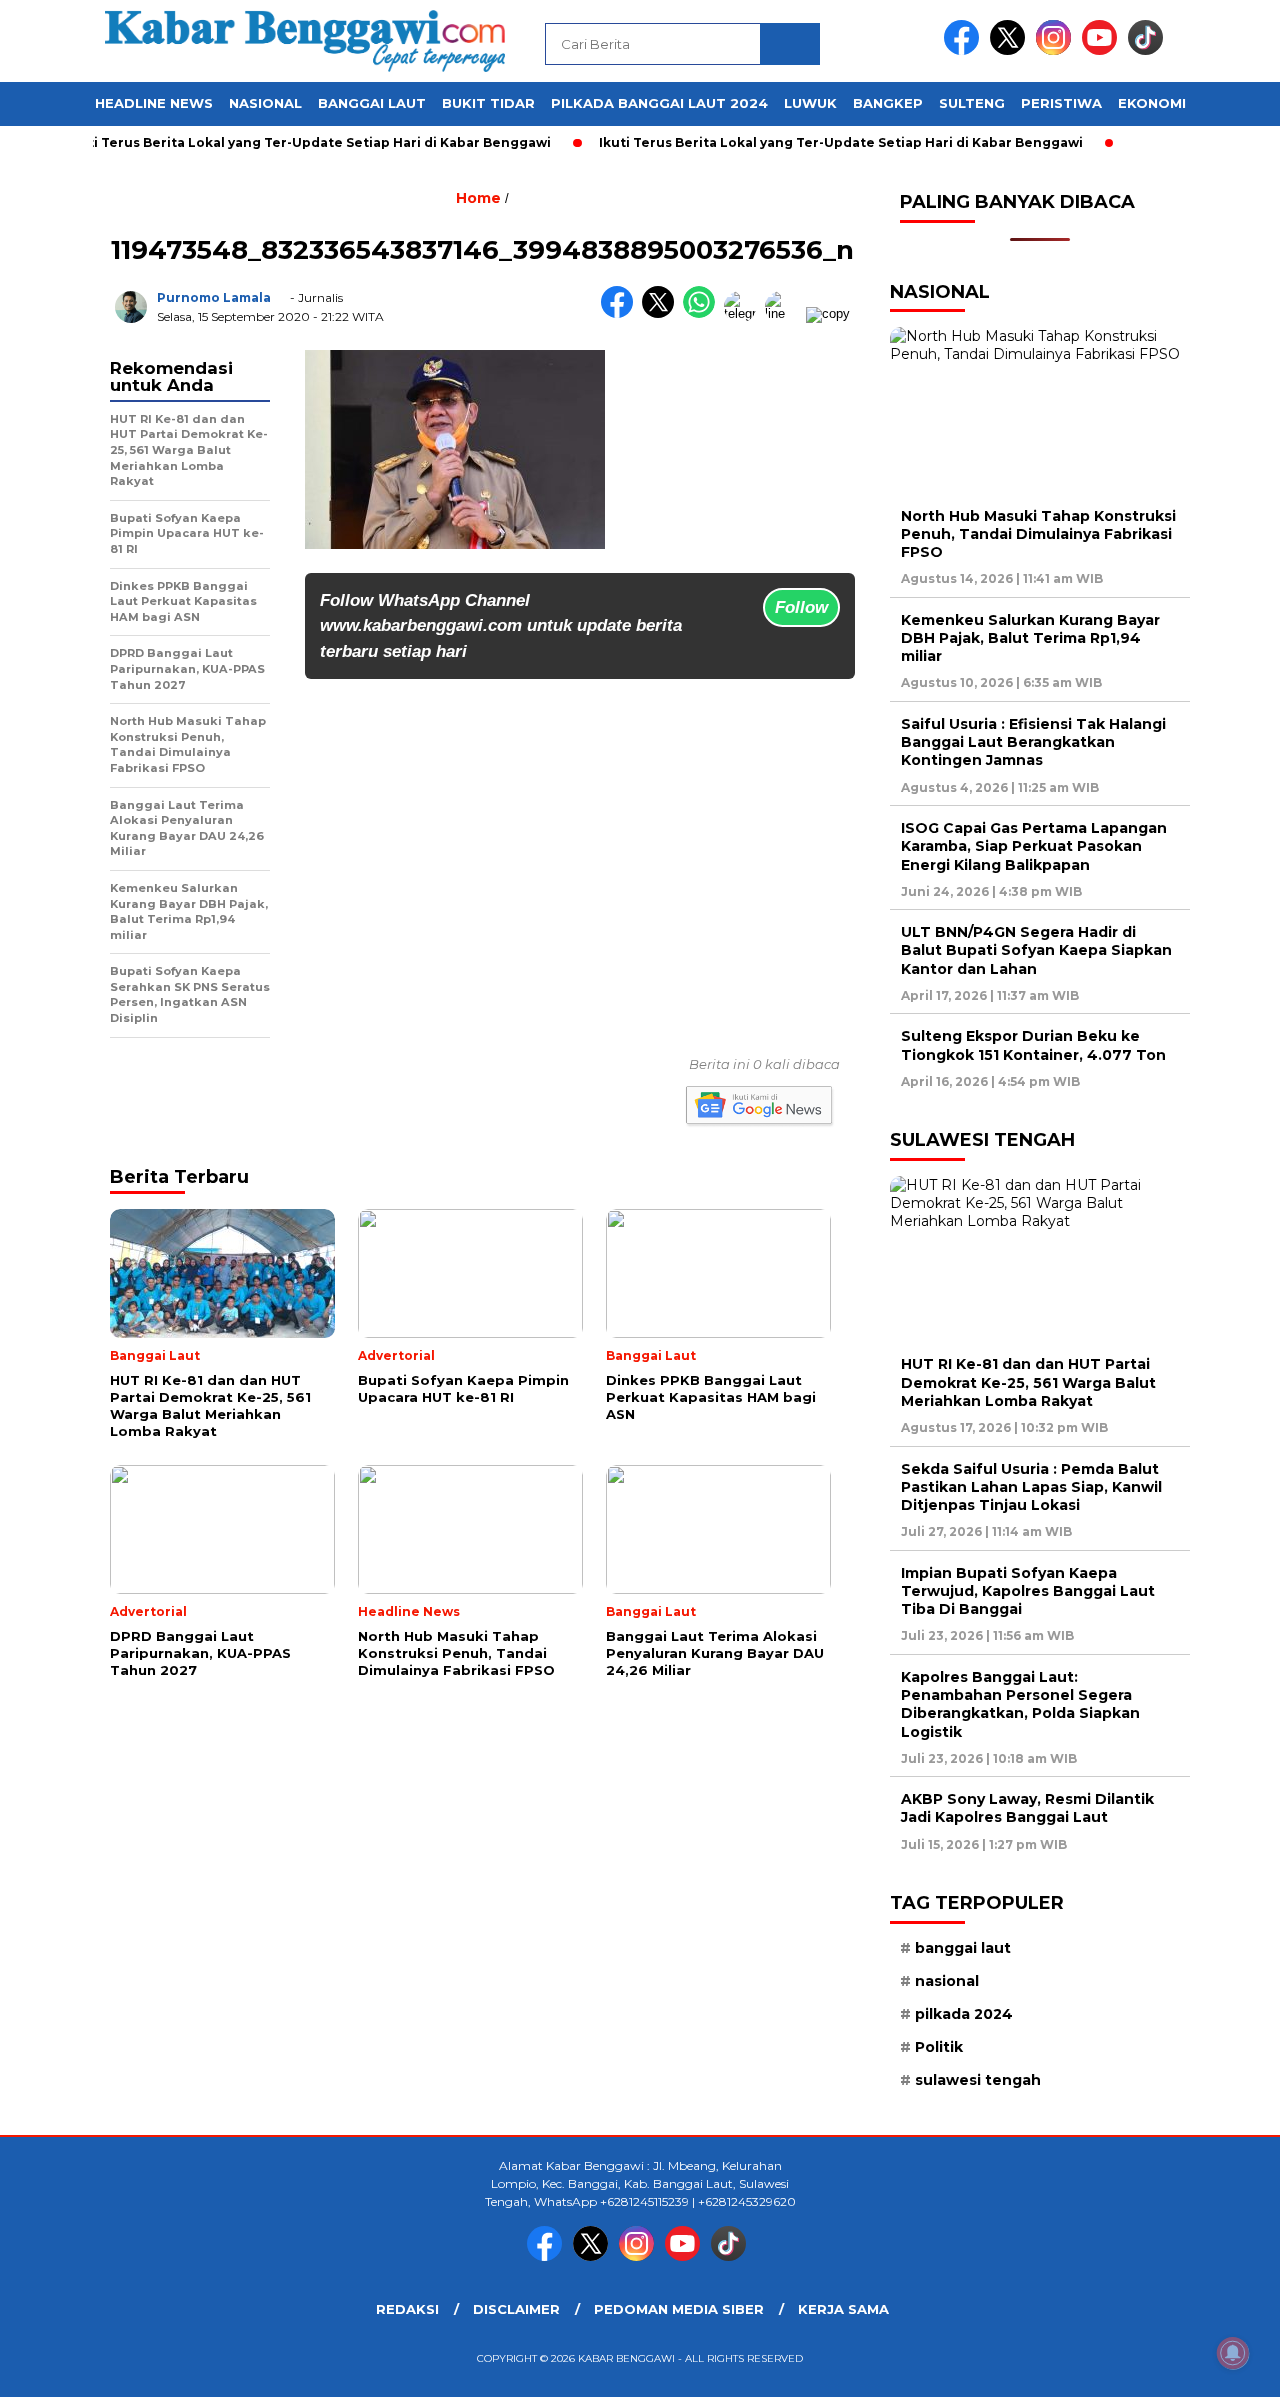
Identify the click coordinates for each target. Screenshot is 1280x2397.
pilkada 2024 (964, 2014)
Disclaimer (516, 2309)
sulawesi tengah (978, 2080)
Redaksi (407, 2309)
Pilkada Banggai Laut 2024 (659, 103)
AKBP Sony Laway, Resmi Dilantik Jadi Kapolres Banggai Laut (1027, 1808)
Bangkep (888, 103)
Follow (801, 607)
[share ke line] (785, 313)
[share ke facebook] (621, 313)
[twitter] (1011, 50)
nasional (947, 1981)
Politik (939, 2047)
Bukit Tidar (488, 103)
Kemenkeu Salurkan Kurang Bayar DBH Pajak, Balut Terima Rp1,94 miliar (1030, 638)
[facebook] (965, 50)
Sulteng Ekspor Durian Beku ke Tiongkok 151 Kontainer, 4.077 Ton (1033, 1045)
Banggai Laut (372, 103)
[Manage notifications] (1233, 2353)
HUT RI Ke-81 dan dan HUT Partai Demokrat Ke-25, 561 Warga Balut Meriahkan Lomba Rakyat (1028, 1382)
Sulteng (972, 103)
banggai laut (963, 1948)
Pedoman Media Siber (679, 2309)
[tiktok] (1149, 50)
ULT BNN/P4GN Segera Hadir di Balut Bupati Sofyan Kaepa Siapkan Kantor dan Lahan (1036, 950)
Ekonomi (1152, 103)
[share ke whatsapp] (703, 313)
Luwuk (810, 103)
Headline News (154, 103)
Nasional (265, 103)
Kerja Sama (843, 2309)
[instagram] (1057, 50)
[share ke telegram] (744, 313)
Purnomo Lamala (214, 297)
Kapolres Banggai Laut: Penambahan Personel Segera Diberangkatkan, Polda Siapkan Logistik (1020, 1704)
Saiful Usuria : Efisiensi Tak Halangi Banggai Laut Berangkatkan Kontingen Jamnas (1033, 742)
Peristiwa (1061, 103)
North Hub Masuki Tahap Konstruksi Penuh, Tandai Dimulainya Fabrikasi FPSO (1038, 534)
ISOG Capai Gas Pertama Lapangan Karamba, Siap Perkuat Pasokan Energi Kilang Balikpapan (1034, 846)
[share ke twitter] (662, 313)
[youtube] (1103, 50)
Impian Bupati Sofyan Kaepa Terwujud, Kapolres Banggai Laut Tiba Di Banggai (1028, 1591)
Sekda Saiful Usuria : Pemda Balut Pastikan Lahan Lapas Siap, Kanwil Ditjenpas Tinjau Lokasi (1031, 1487)
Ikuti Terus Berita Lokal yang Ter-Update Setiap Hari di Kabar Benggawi (273, 142)
